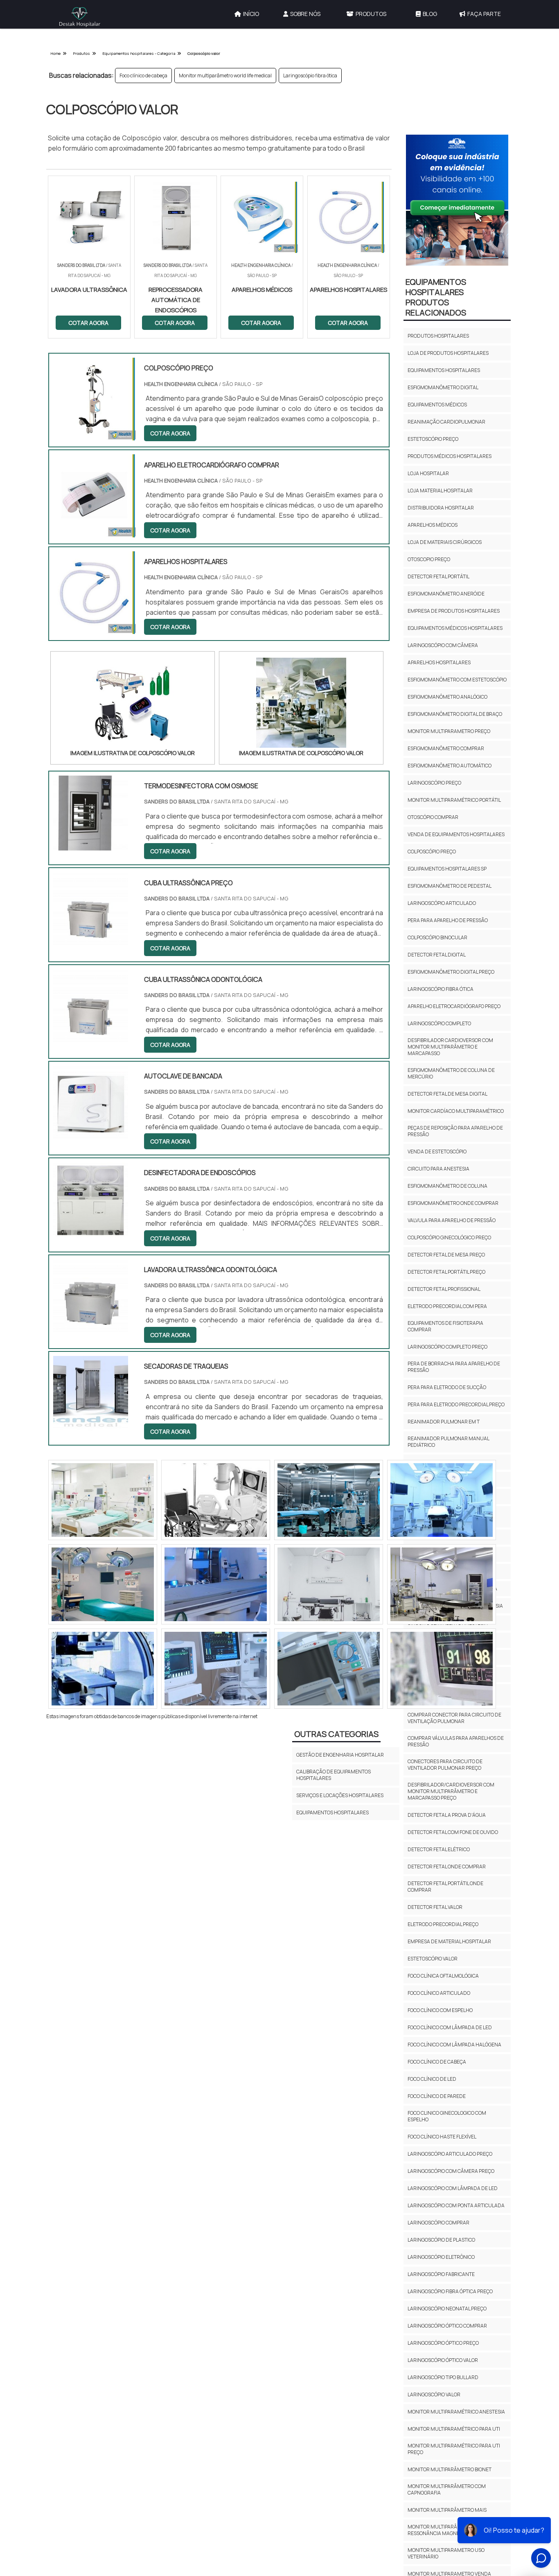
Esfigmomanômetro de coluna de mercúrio (451, 1073)
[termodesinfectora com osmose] (91, 845)
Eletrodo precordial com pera (447, 1306)
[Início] (80, 17)
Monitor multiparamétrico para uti (454, 2429)
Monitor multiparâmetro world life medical (225, 76)
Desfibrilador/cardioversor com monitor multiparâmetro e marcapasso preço (451, 1791)
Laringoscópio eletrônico (441, 2257)
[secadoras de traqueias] (91, 1426)
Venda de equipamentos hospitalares (456, 834)
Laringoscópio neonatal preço (447, 2309)
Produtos (371, 14)
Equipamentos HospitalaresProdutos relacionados (436, 297)
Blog (430, 14)
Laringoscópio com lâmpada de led (453, 2188)
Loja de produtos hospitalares (448, 353)
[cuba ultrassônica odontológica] (91, 1039)
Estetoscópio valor (433, 1959)
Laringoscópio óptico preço (443, 2343)
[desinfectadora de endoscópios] (91, 1232)
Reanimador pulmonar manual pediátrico (448, 1442)
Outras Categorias (336, 1734)
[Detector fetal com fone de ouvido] (442, 1500)
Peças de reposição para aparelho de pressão (455, 1131)
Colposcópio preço (432, 852)
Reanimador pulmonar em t (444, 1422)
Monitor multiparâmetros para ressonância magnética (449, 2530)
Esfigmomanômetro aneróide (446, 594)
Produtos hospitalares (438, 336)
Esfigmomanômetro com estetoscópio (457, 680)
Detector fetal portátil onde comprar (445, 1887)
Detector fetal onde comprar (447, 1867)
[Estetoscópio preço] (216, 1669)
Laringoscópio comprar (438, 2223)
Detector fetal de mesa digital (447, 1094)
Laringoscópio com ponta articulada (456, 2205)
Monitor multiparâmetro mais (447, 2510)
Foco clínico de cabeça (143, 76)
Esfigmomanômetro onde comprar (453, 1203)
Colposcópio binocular (437, 937)
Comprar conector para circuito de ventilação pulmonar (454, 1718)
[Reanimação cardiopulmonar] (442, 1584)
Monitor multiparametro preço (449, 731)
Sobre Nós (305, 14)
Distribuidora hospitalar (441, 508)
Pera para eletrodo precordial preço (456, 1404)
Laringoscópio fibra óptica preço (450, 2291)
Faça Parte (484, 14)
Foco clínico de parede (437, 2096)
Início (251, 14)
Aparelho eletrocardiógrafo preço (454, 1006)
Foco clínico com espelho (440, 2010)
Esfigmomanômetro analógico (447, 697)
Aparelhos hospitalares (439, 662)
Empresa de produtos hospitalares (454, 611)
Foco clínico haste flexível (442, 2137)
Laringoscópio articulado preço (450, 2154)
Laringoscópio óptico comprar (447, 2326)
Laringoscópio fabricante (441, 2274)
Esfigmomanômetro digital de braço (455, 714)
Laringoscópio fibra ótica (310, 76)
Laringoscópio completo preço (447, 1347)
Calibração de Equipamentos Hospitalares (334, 1775)
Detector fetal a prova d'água (447, 1815)
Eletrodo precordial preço (443, 1924)
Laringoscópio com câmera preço (451, 2171)
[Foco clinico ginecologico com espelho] (329, 1669)
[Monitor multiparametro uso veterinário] (442, 1669)
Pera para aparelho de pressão (448, 920)
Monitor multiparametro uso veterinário (446, 2553)
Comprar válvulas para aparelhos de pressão (456, 1741)
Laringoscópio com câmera (443, 645)
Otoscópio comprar (433, 817)
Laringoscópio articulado (442, 903)
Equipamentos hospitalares (444, 370)
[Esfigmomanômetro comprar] (103, 1584)
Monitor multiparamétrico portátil (454, 800)
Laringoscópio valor (434, 2394)
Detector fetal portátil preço (446, 1272)
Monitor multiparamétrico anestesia (456, 2412)
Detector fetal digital (437, 955)
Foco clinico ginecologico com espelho (447, 2116)
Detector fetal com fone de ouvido (453, 1832)
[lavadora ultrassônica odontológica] (91, 1329)
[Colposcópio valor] (133, 703)
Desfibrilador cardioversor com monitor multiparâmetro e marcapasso (450, 1047)
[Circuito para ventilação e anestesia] (329, 1584)
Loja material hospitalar (440, 491)
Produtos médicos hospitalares (450, 456)
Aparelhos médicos (433, 525)
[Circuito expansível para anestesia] (103, 1669)
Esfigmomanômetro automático (450, 766)
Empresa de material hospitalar (449, 1941)
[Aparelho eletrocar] (329, 1500)
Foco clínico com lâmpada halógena (454, 2045)
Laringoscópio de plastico (441, 2240)
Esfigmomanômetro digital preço (451, 972)
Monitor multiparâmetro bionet (450, 2469)
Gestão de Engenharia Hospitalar (340, 1755)
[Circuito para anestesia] (216, 1584)
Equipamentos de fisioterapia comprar (445, 1326)
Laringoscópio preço (434, 783)
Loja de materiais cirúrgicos (445, 542)
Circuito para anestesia (438, 1169)
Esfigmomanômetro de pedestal (450, 886)
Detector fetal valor (435, 1907)
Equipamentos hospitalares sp (447, 869)
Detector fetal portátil (438, 576)
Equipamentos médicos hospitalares (455, 628)
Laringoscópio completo (439, 1023)
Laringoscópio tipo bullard (443, 2377)
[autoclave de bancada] (91, 1135)
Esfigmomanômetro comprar (446, 748)
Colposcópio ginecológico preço (449, 1237)
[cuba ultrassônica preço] (91, 942)
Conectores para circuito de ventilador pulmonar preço (445, 1765)
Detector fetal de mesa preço (446, 1255)
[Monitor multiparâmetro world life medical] (216, 1500)
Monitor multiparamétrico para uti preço (454, 2449)
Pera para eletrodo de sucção (447, 1387)
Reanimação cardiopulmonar (446, 422)
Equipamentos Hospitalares (332, 1812)
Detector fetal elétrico (439, 1849)
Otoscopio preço (429, 559)
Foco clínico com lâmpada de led (450, 2027)
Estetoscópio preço (433, 439)
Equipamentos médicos (437, 405)
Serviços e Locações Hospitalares (340, 1795)
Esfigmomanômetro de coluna (447, 1186)
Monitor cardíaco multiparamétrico (456, 1111)
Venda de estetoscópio (437, 1152)
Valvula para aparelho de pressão (452, 1220)
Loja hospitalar (428, 473)
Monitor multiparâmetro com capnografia (447, 2489)
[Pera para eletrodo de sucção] (103, 1500)
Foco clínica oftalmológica (443, 1976)
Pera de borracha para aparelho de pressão (454, 1367)
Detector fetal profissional (444, 1289)
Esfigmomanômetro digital (443, 387)
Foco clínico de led (432, 2079)
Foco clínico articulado (439, 1993)
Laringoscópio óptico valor (443, 2360)
